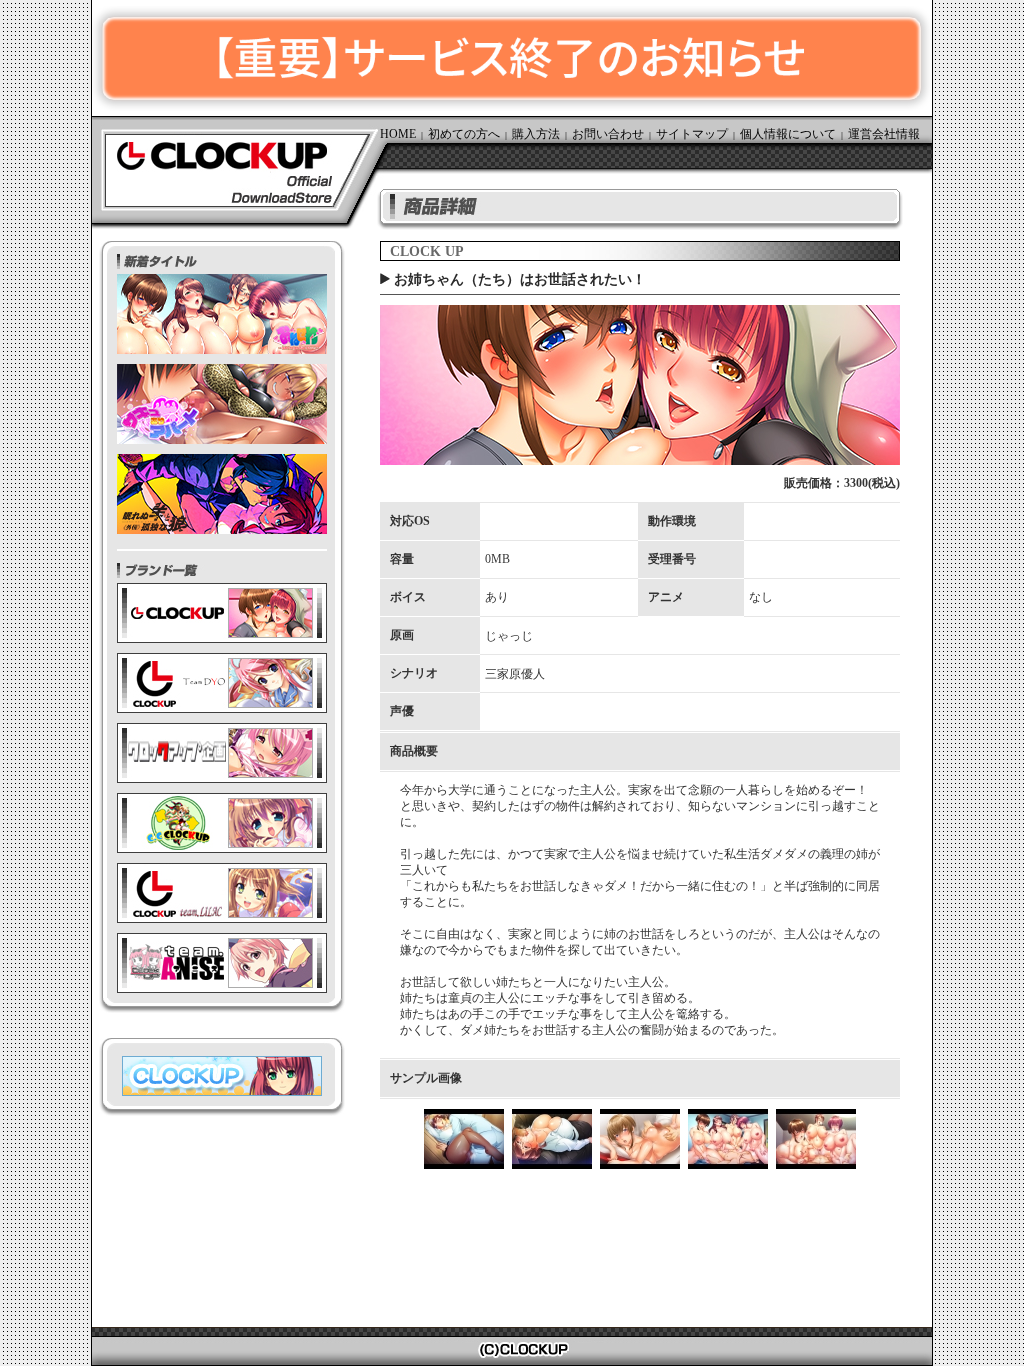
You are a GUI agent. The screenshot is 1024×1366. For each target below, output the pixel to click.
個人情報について (788, 134)
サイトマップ (692, 134)
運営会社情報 (884, 134)
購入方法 (536, 134)
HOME (398, 134)
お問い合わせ (608, 134)
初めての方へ (464, 134)
